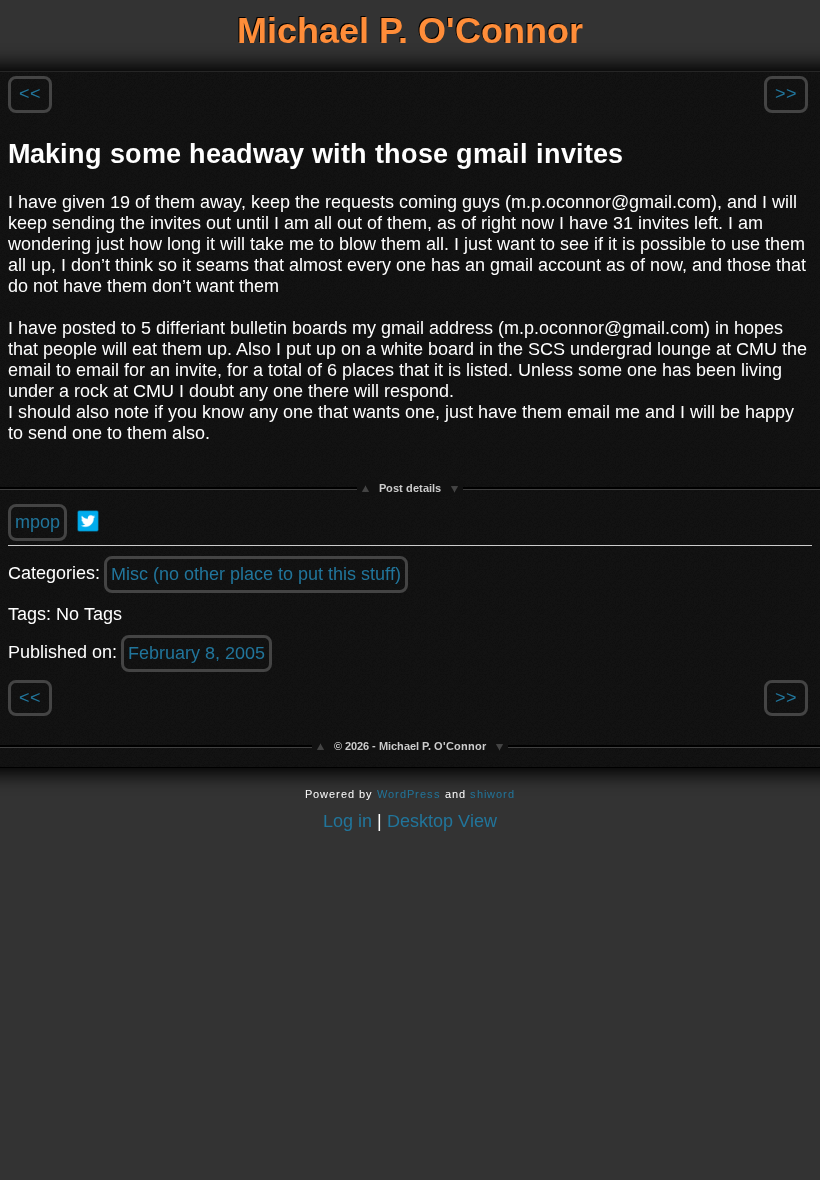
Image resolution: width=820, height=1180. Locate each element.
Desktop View (442, 821)
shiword (492, 794)
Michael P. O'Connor (410, 30)
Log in (347, 821)
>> (786, 94)
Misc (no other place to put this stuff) (256, 574)
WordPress (409, 794)
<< (30, 94)
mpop (37, 522)
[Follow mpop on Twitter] (88, 521)
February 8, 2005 (196, 653)
